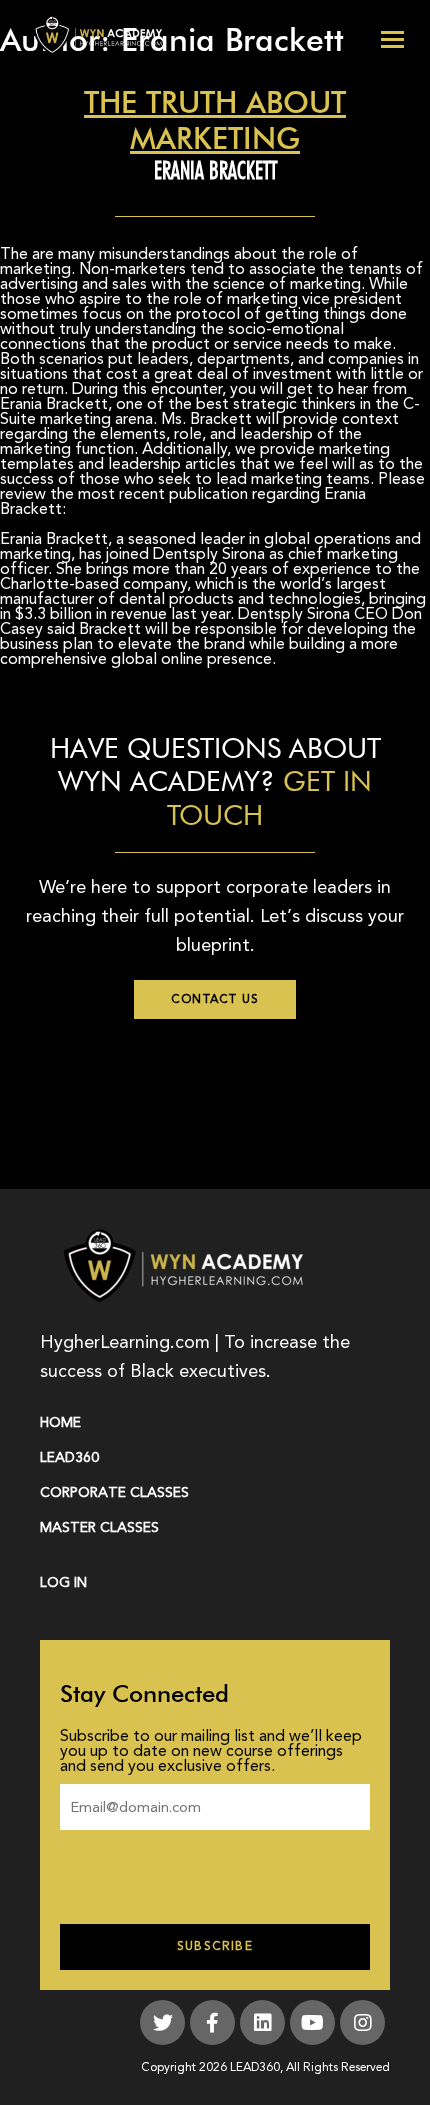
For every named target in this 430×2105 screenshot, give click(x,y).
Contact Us (215, 999)
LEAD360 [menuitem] (69, 1457)
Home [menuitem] (60, 1422)
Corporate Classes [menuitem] (114, 1492)
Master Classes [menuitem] (99, 1527)
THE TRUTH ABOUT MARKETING (215, 120)
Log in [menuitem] (63, 1582)
